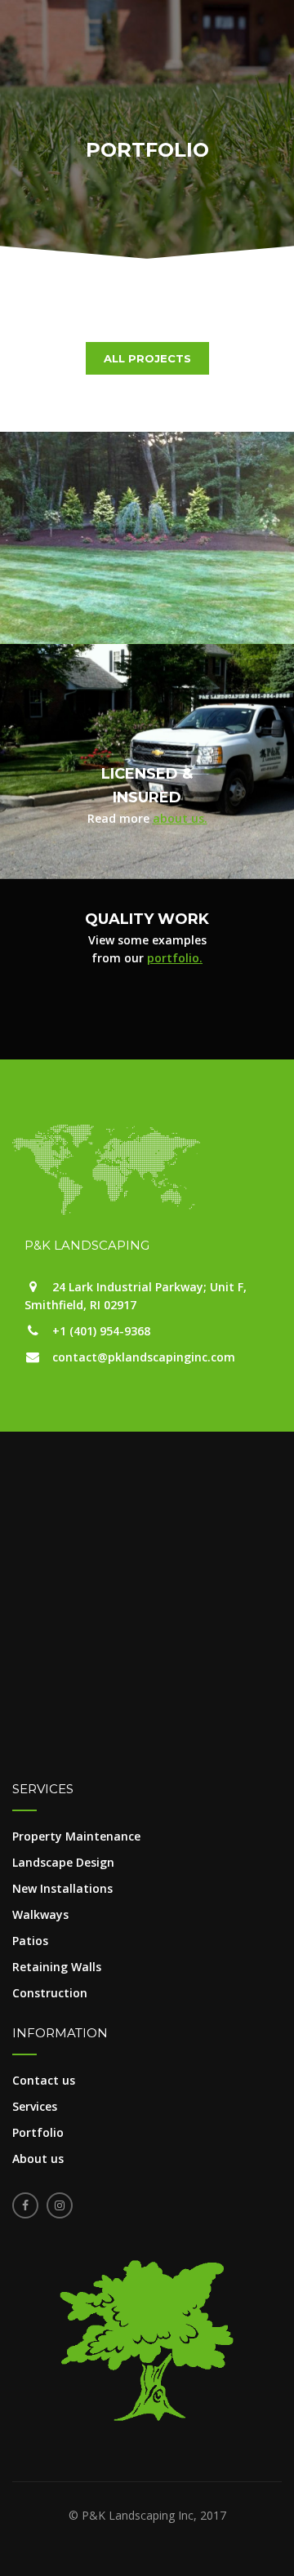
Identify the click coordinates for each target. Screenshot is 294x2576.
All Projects (147, 358)
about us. (180, 818)
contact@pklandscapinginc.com (144, 1357)
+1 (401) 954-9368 (101, 1331)
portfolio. (175, 958)
